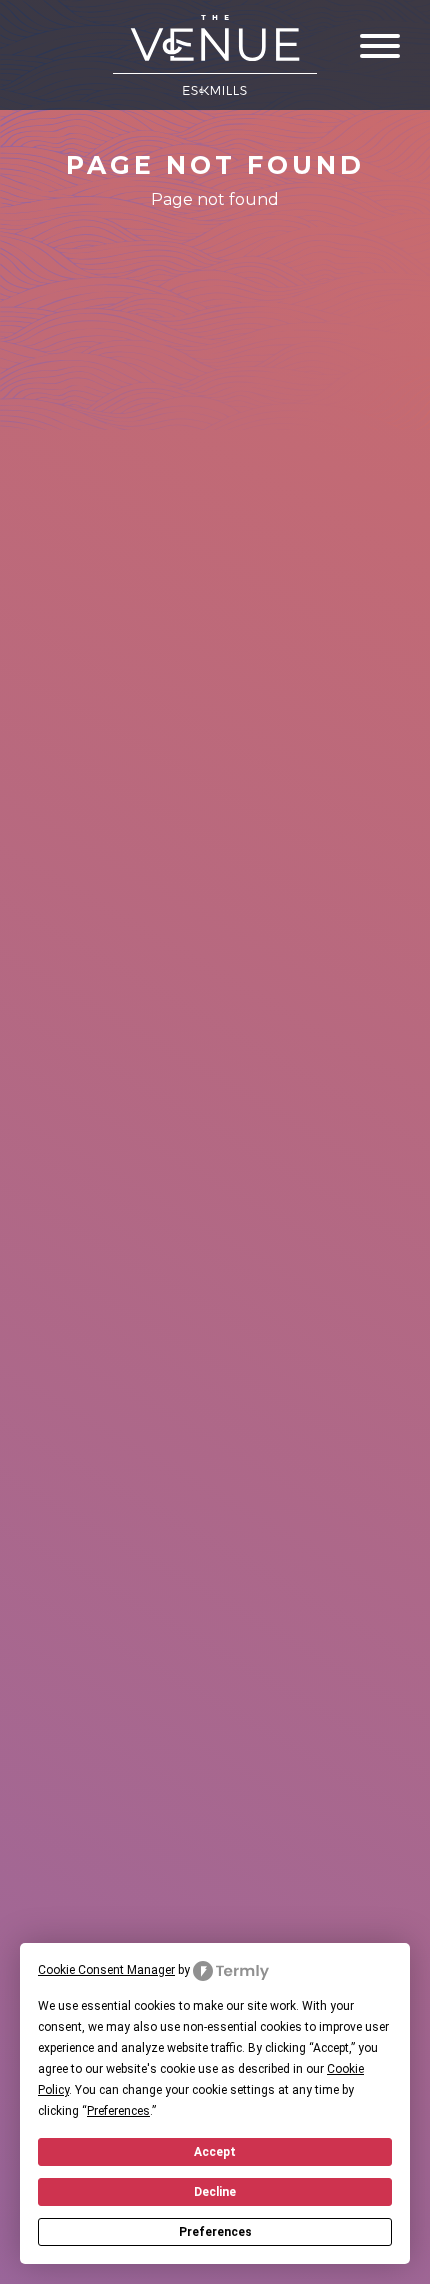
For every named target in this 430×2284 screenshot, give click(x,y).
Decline (215, 2192)
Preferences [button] (118, 2111)
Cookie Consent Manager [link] (106, 1970)
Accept (215, 2152)
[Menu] (380, 46)
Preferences (215, 2232)
